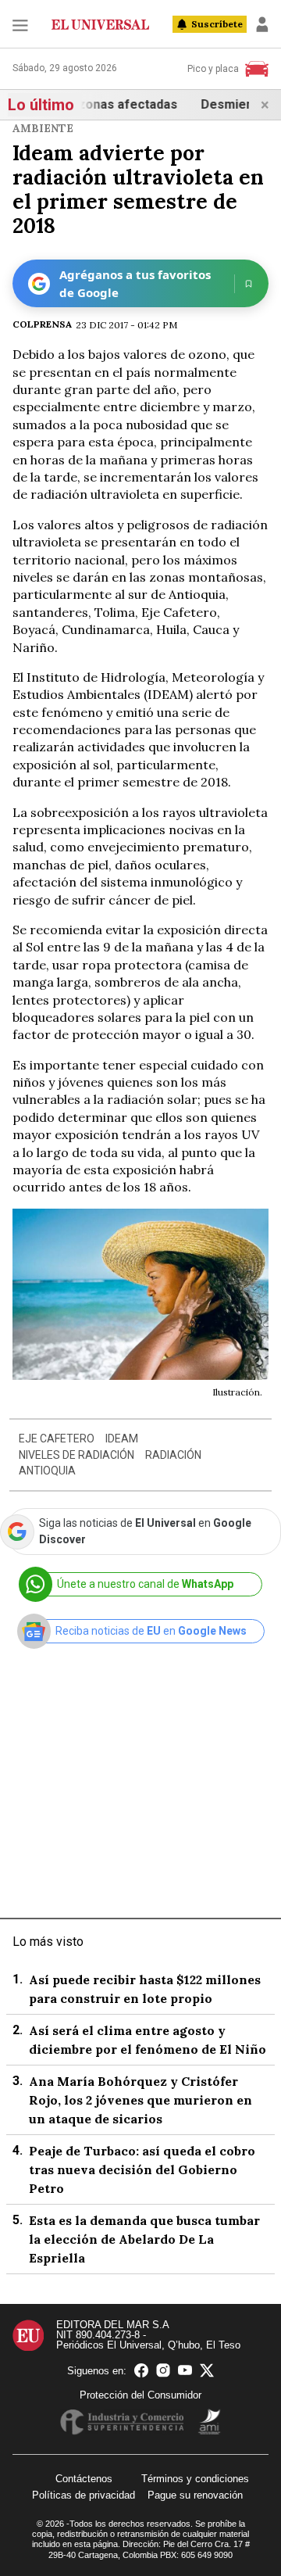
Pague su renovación (195, 2495)
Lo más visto (48, 1942)
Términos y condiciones (195, 2479)
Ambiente (43, 128)
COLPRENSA (42, 324)
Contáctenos (84, 2479)
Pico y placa (213, 69)
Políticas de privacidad (84, 2495)
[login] (262, 24)
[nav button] (20, 25)
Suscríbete (217, 24)
